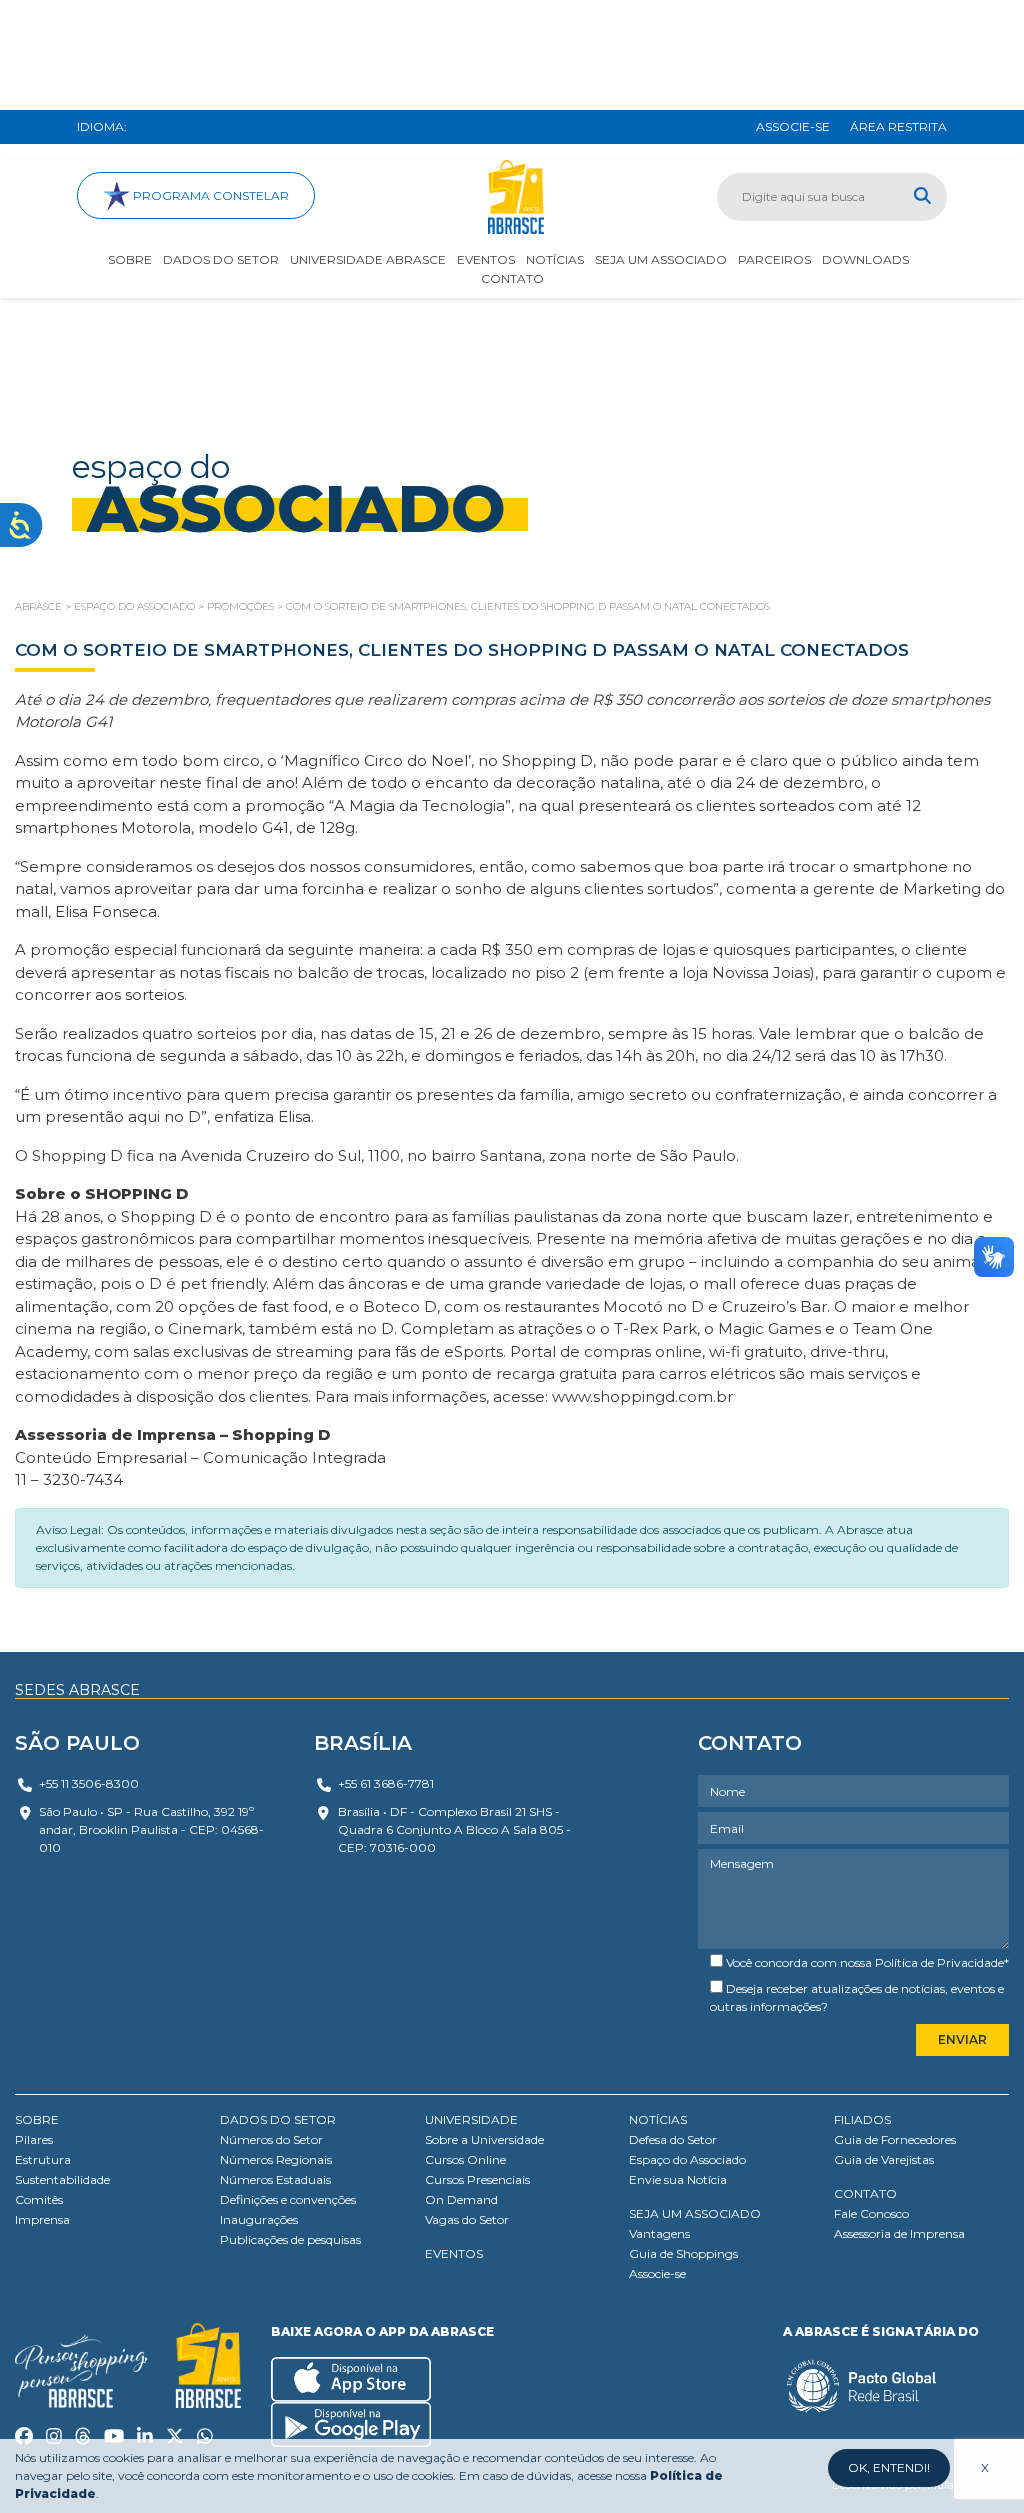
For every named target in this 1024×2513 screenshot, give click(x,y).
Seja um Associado (661, 259)
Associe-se (657, 2273)
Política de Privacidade (939, 1962)
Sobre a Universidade (484, 2139)
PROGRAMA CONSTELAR (209, 195)
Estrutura (43, 2159)
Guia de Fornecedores (895, 2139)
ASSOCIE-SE (793, 126)
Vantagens (659, 2233)
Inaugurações (259, 2219)
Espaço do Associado (687, 2159)
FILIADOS (862, 2119)
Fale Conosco (871, 2213)
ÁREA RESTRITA (898, 126)
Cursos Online (465, 2159)
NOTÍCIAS (658, 2119)
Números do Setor (271, 2139)
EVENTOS (454, 2253)
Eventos (486, 259)
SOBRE (37, 2119)
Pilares (34, 2139)
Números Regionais (276, 2159)
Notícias (555, 259)
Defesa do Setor (673, 2139)
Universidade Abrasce (368, 259)
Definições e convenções (288, 2199)
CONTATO (865, 2193)
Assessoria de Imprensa (899, 2233)
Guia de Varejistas (884, 2159)
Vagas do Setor (467, 2219)
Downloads (865, 259)
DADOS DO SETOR (278, 2119)
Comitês (39, 2199)
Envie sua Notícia (678, 2179)
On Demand (461, 2199)
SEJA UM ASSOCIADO (695, 2213)
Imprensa (42, 2219)
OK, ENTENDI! (889, 2467)
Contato (512, 278)
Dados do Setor (221, 259)
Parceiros (774, 259)
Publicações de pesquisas (290, 2239)
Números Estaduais (275, 2179)
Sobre (130, 259)
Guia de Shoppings (683, 2253)
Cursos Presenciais (477, 2179)
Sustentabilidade (62, 2179)
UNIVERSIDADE (471, 2119)
